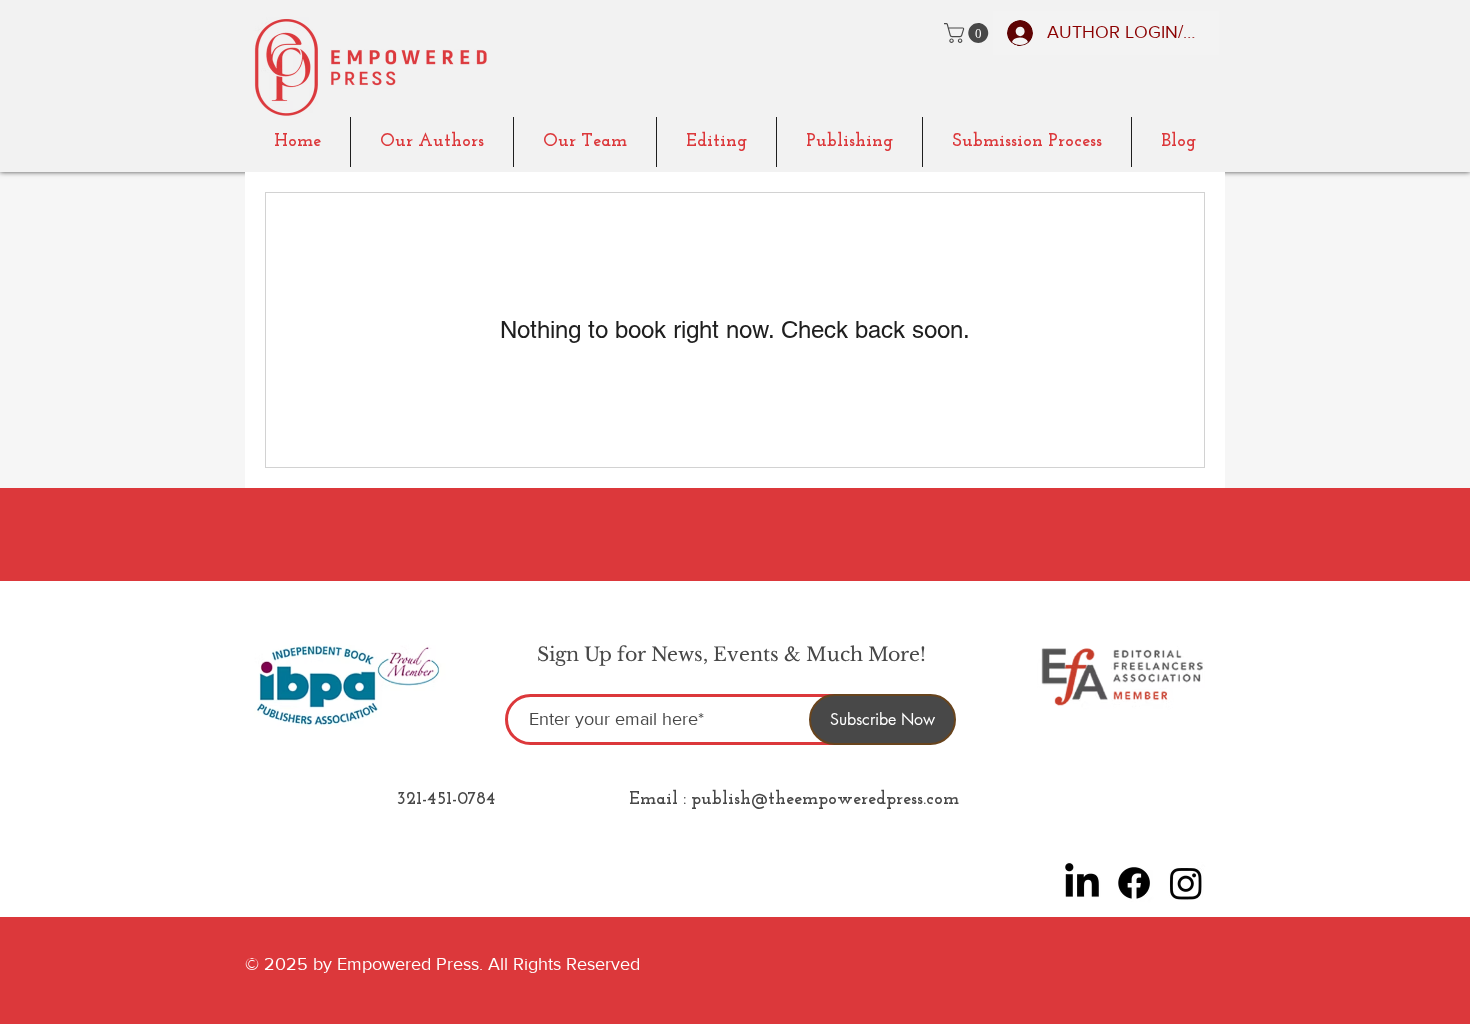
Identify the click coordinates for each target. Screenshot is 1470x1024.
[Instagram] (1186, 883)
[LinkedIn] (1082, 883)
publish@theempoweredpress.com (825, 800)
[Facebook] (1134, 883)
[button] (968, 33)
